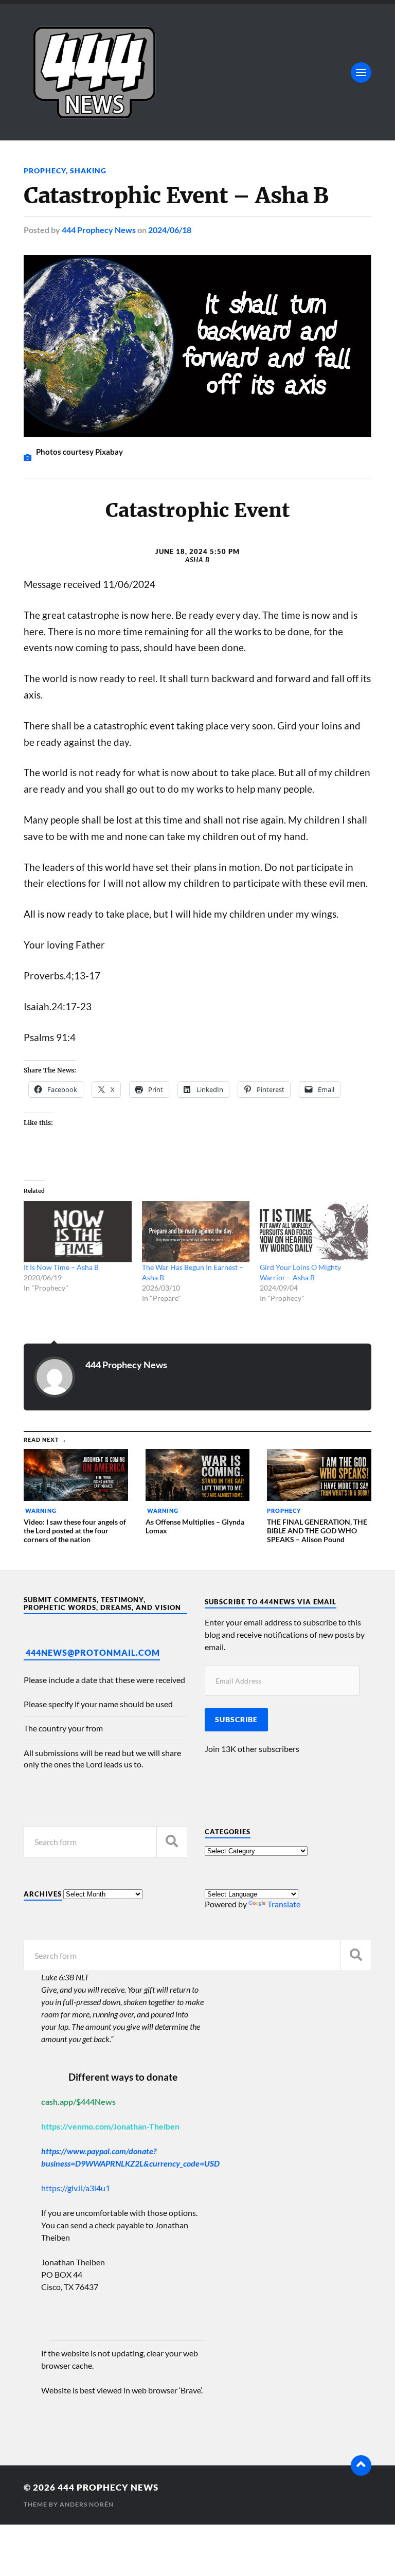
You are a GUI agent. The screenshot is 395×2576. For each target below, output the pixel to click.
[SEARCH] (172, 1842)
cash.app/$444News (78, 2101)
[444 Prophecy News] (197, 72)
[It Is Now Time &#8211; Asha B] (78, 1232)
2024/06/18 (170, 230)
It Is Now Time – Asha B (61, 1267)
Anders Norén (87, 2504)
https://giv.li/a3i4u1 (76, 2188)
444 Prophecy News (99, 230)
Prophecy (45, 171)
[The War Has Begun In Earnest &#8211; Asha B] (196, 1232)
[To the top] (361, 2465)
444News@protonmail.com (93, 1652)
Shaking (88, 171)
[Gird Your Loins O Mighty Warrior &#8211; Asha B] (314, 1232)
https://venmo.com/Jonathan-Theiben (110, 2126)
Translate (284, 1904)
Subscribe (236, 1720)
